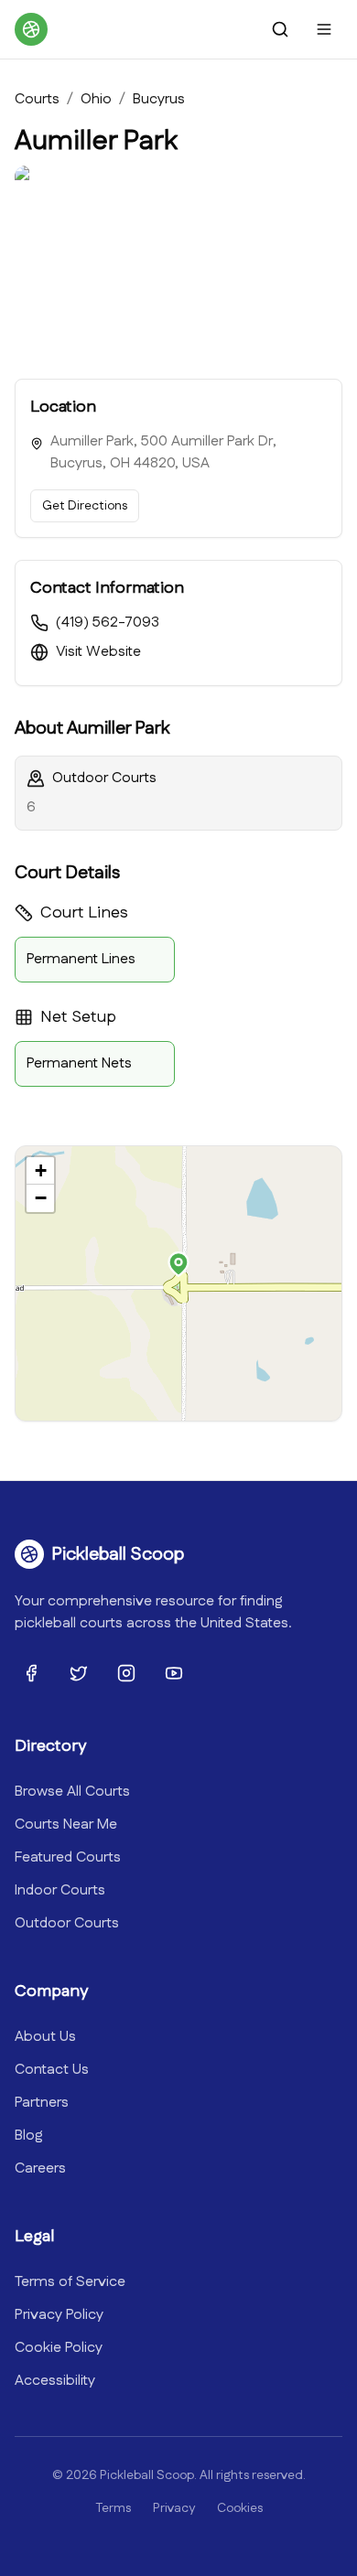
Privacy (174, 2508)
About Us (45, 2037)
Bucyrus (159, 99)
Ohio (96, 99)
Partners (42, 2103)
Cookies (240, 2508)
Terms (113, 2508)
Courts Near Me (66, 1825)
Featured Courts (68, 1857)
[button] (178, 1264)
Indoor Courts (60, 1890)
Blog (29, 2136)
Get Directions (85, 506)
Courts (37, 99)
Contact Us (52, 2070)
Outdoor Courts (67, 1923)
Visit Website (98, 652)
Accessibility (55, 2381)
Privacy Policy (59, 2315)
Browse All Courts (72, 1792)
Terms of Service (70, 2282)
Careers (40, 2168)
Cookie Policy (59, 2348)
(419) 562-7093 (108, 623)
